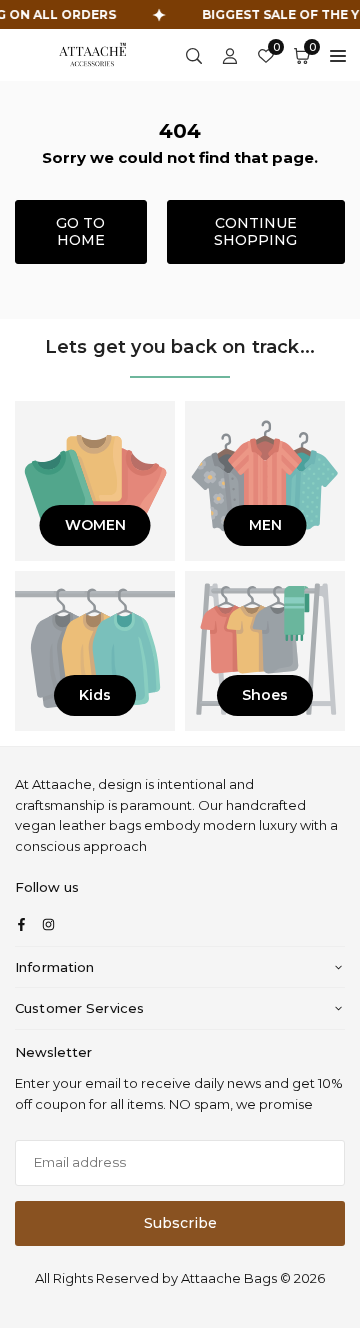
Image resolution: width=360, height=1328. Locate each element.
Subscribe (180, 1223)
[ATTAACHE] (93, 53)
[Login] (230, 55)
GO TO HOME (80, 231)
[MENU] (338, 55)
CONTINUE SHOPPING (255, 231)
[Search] (194, 55)
